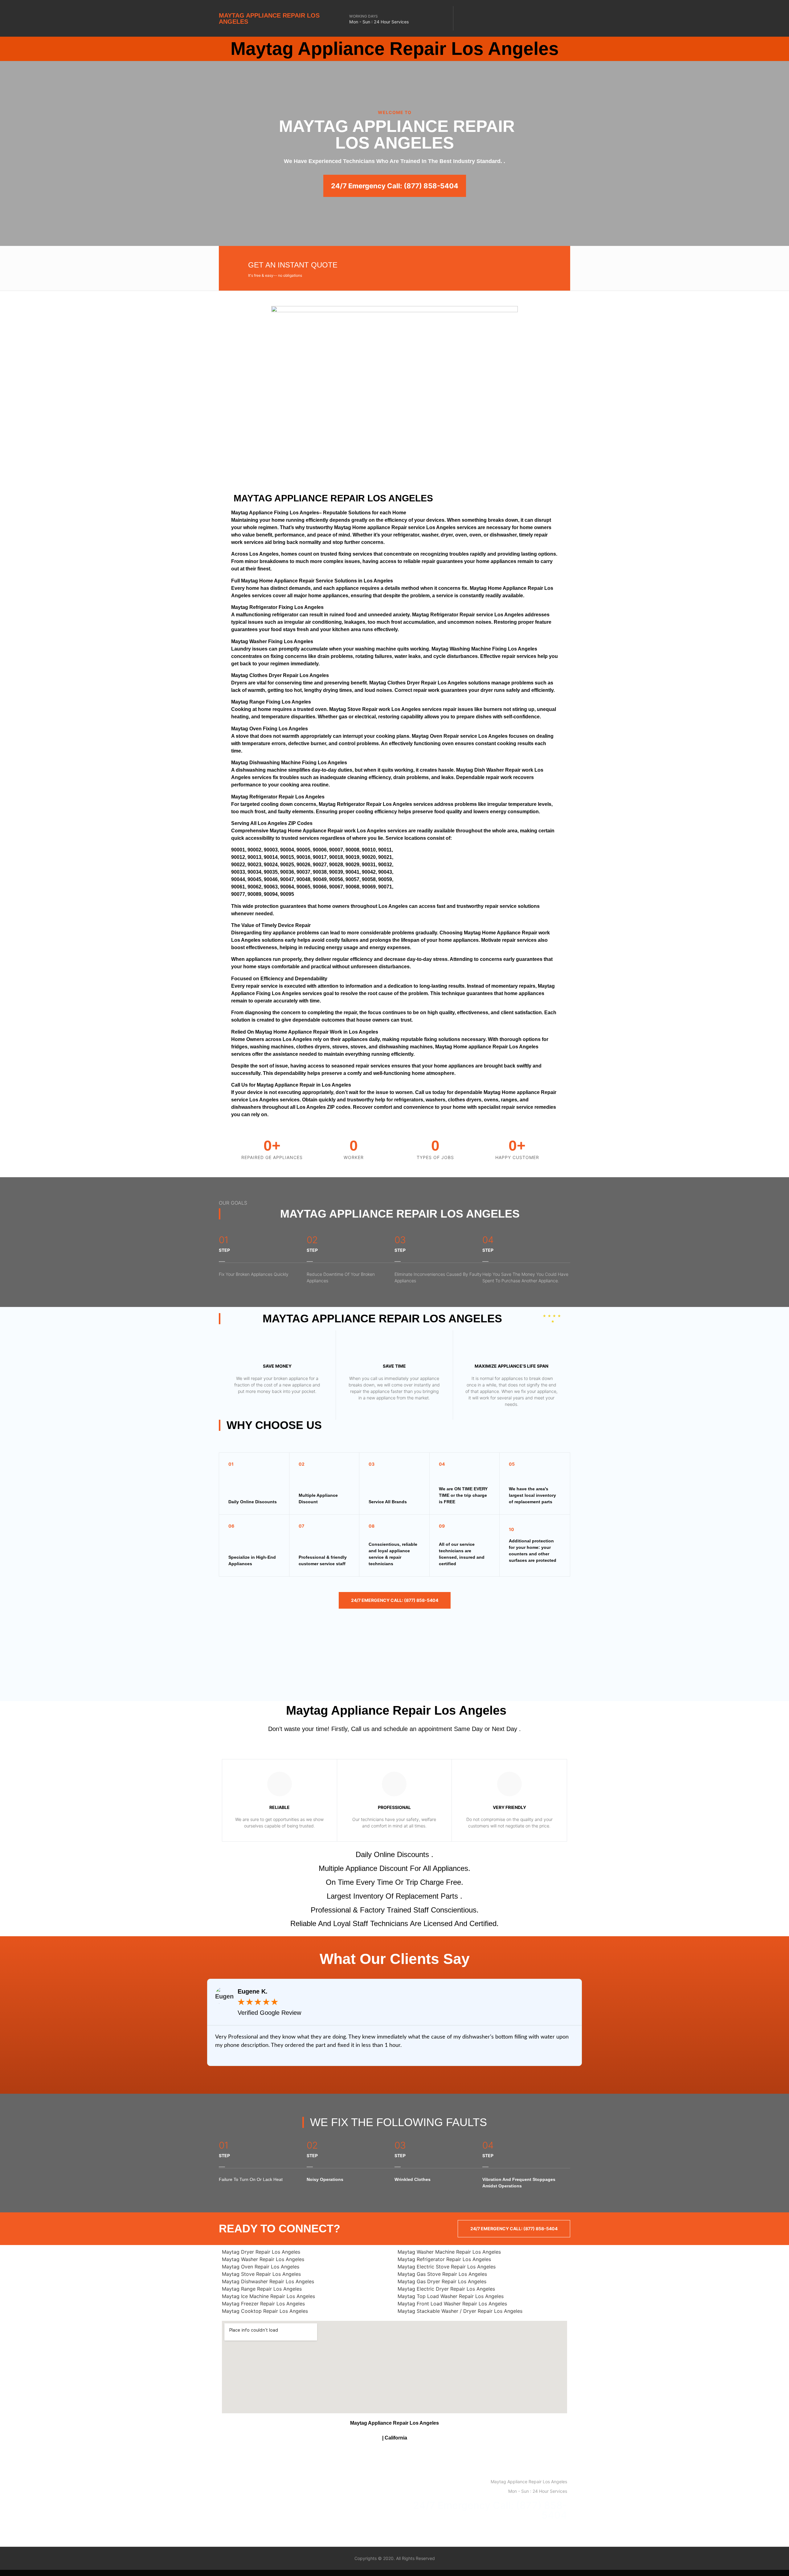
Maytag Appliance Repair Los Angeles (269, 18)
